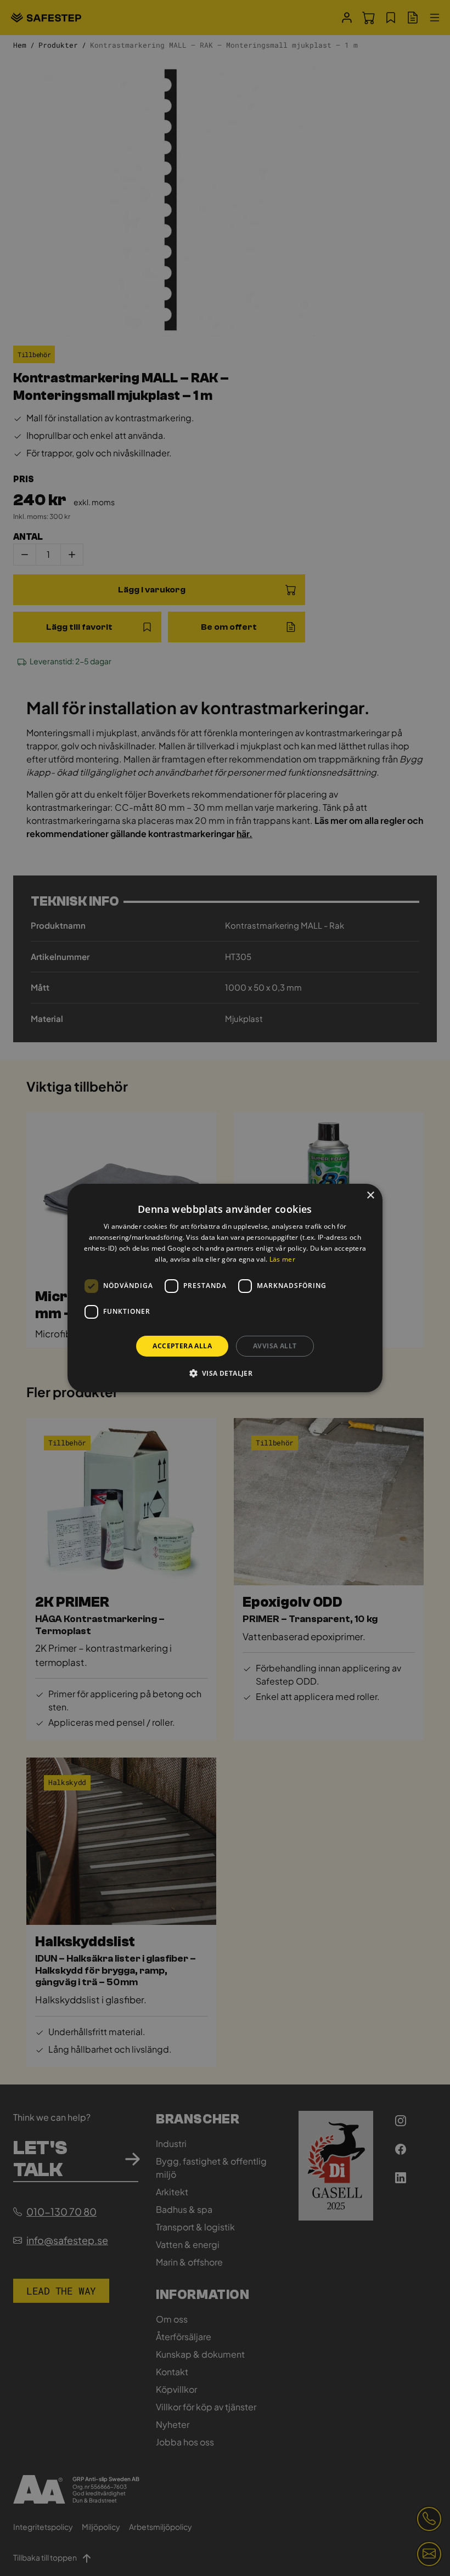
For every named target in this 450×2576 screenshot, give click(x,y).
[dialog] (225, 1288)
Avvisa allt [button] (275, 1346)
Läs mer (282, 1259)
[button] (225, 1373)
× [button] (370, 1196)
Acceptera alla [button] (182, 1346)
